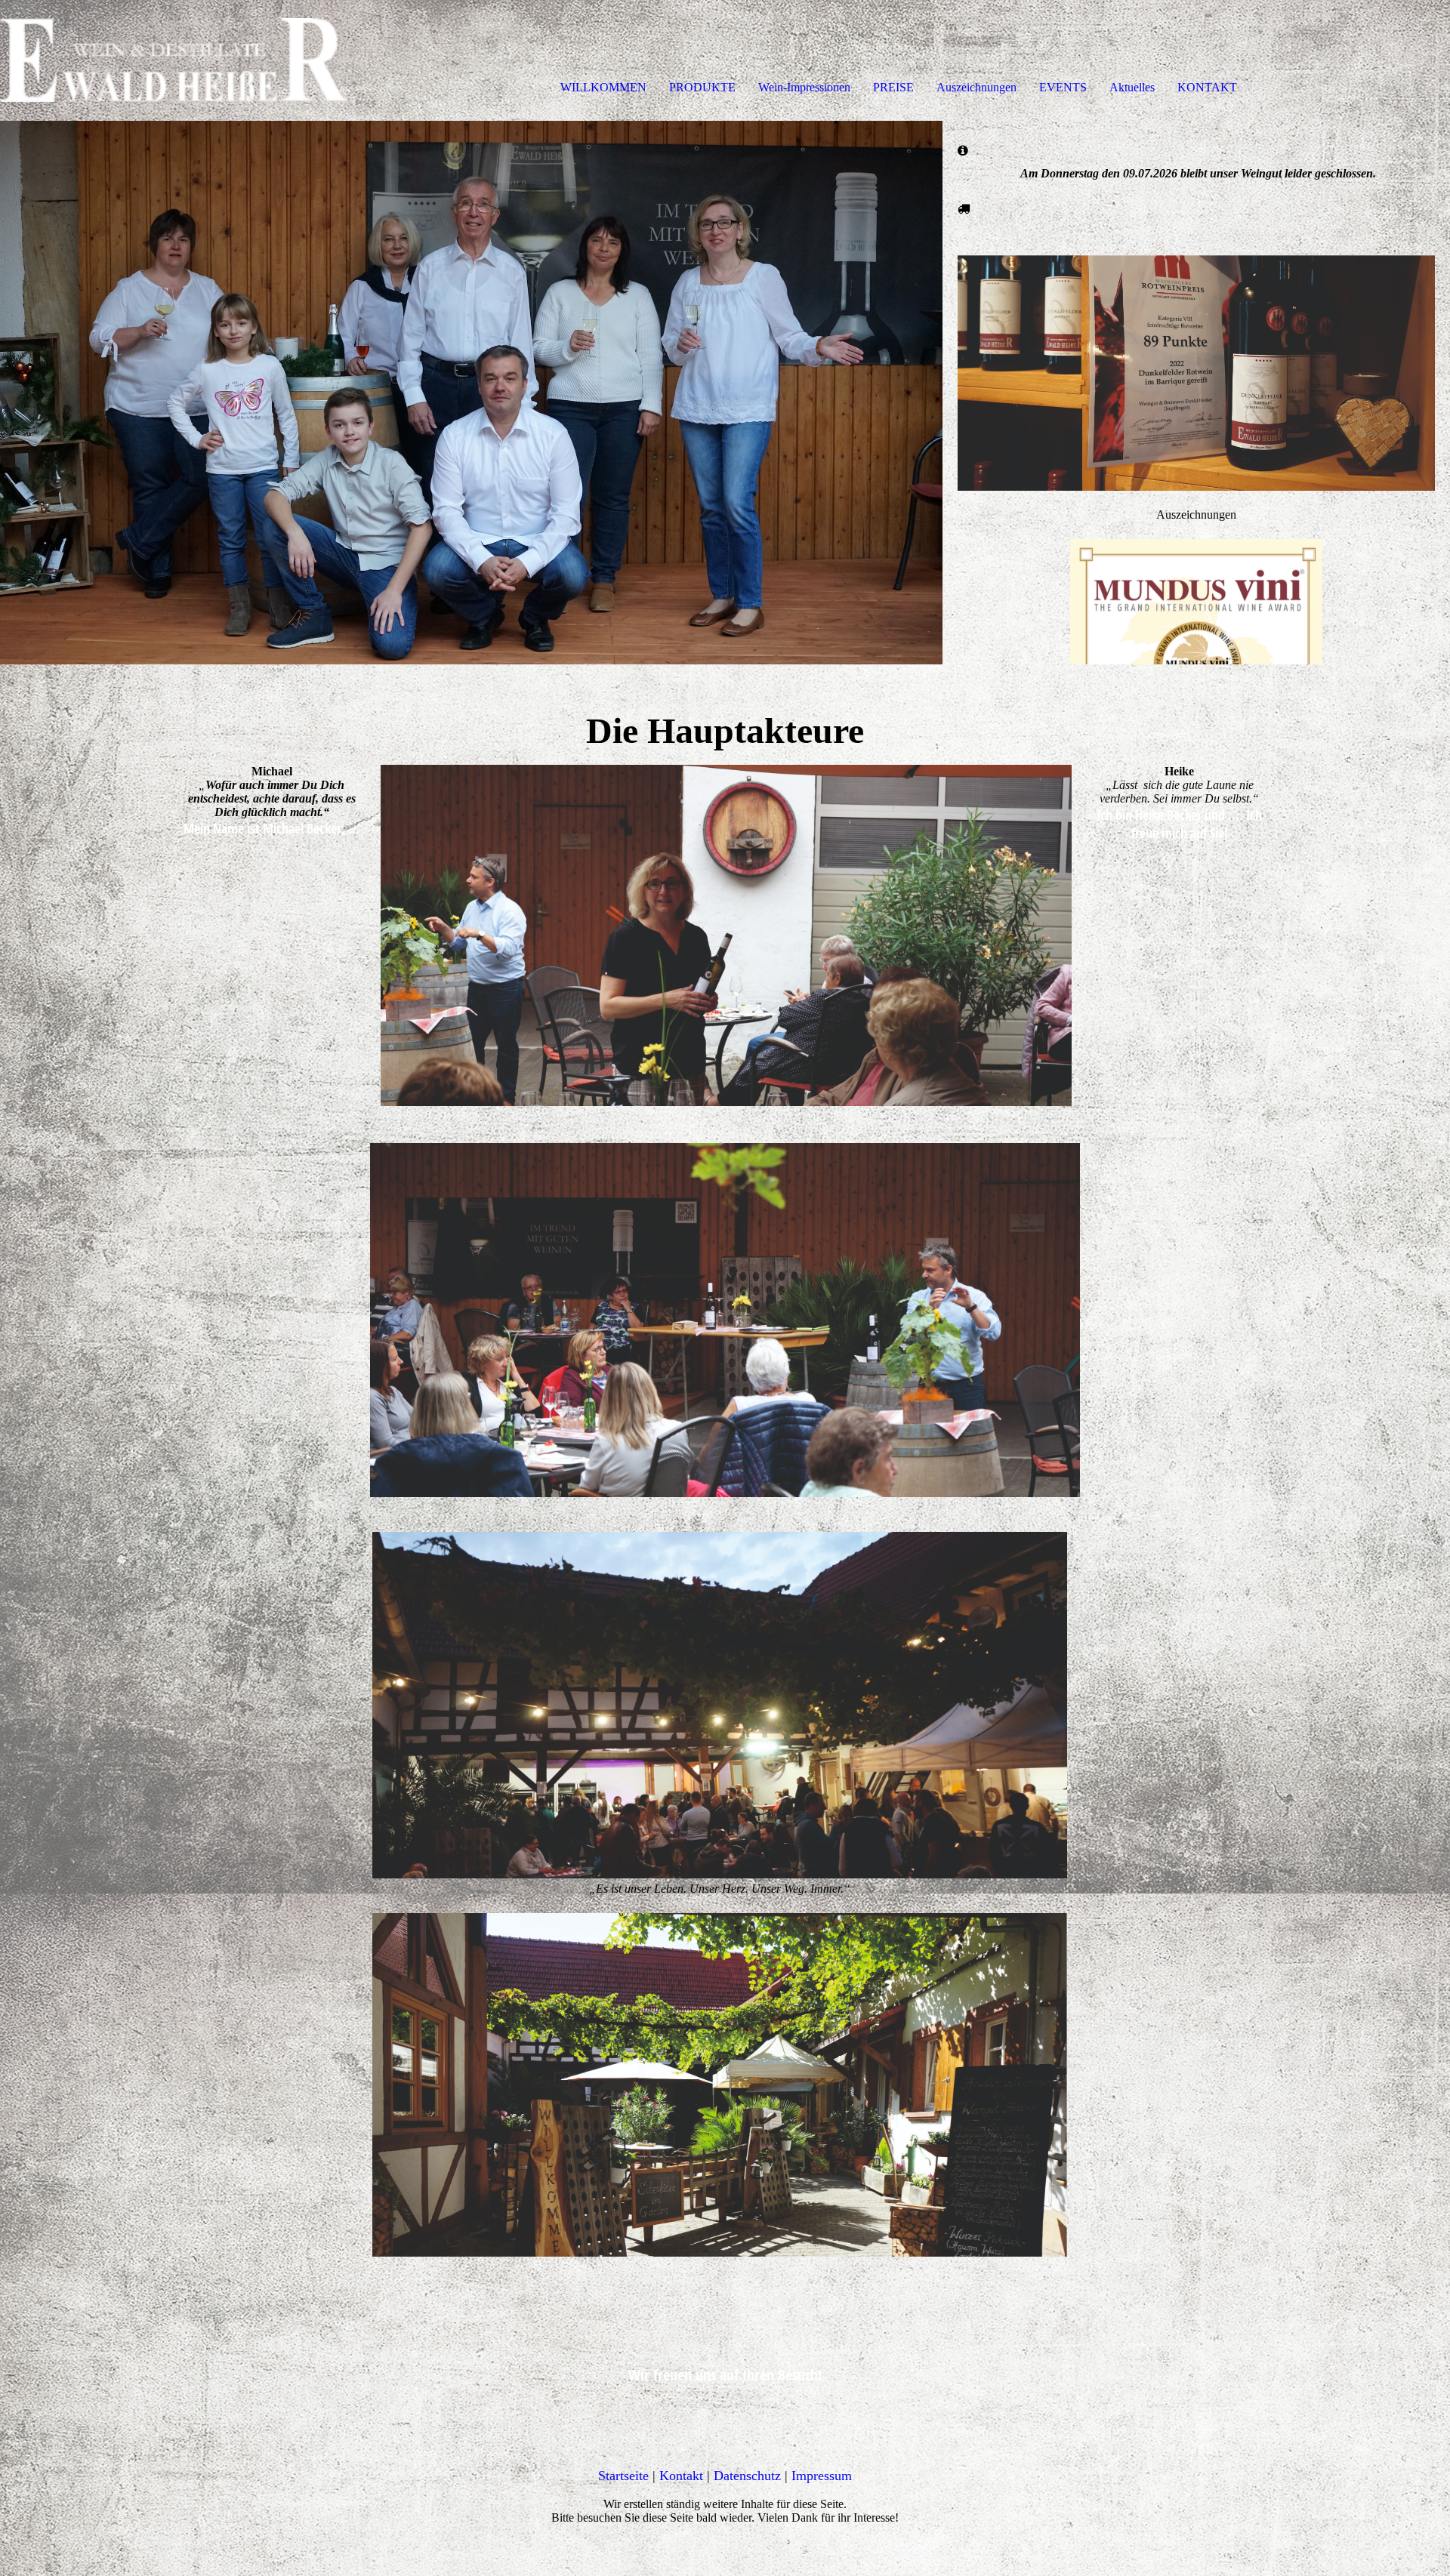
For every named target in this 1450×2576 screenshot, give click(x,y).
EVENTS (1063, 87)
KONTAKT (1207, 87)
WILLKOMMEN (603, 87)
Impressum (822, 2476)
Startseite (623, 2476)
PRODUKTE (702, 87)
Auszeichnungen (976, 87)
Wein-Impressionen (804, 87)
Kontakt (681, 2476)
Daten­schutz (747, 2476)
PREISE (893, 87)
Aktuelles (1132, 87)
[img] (174, 60)
